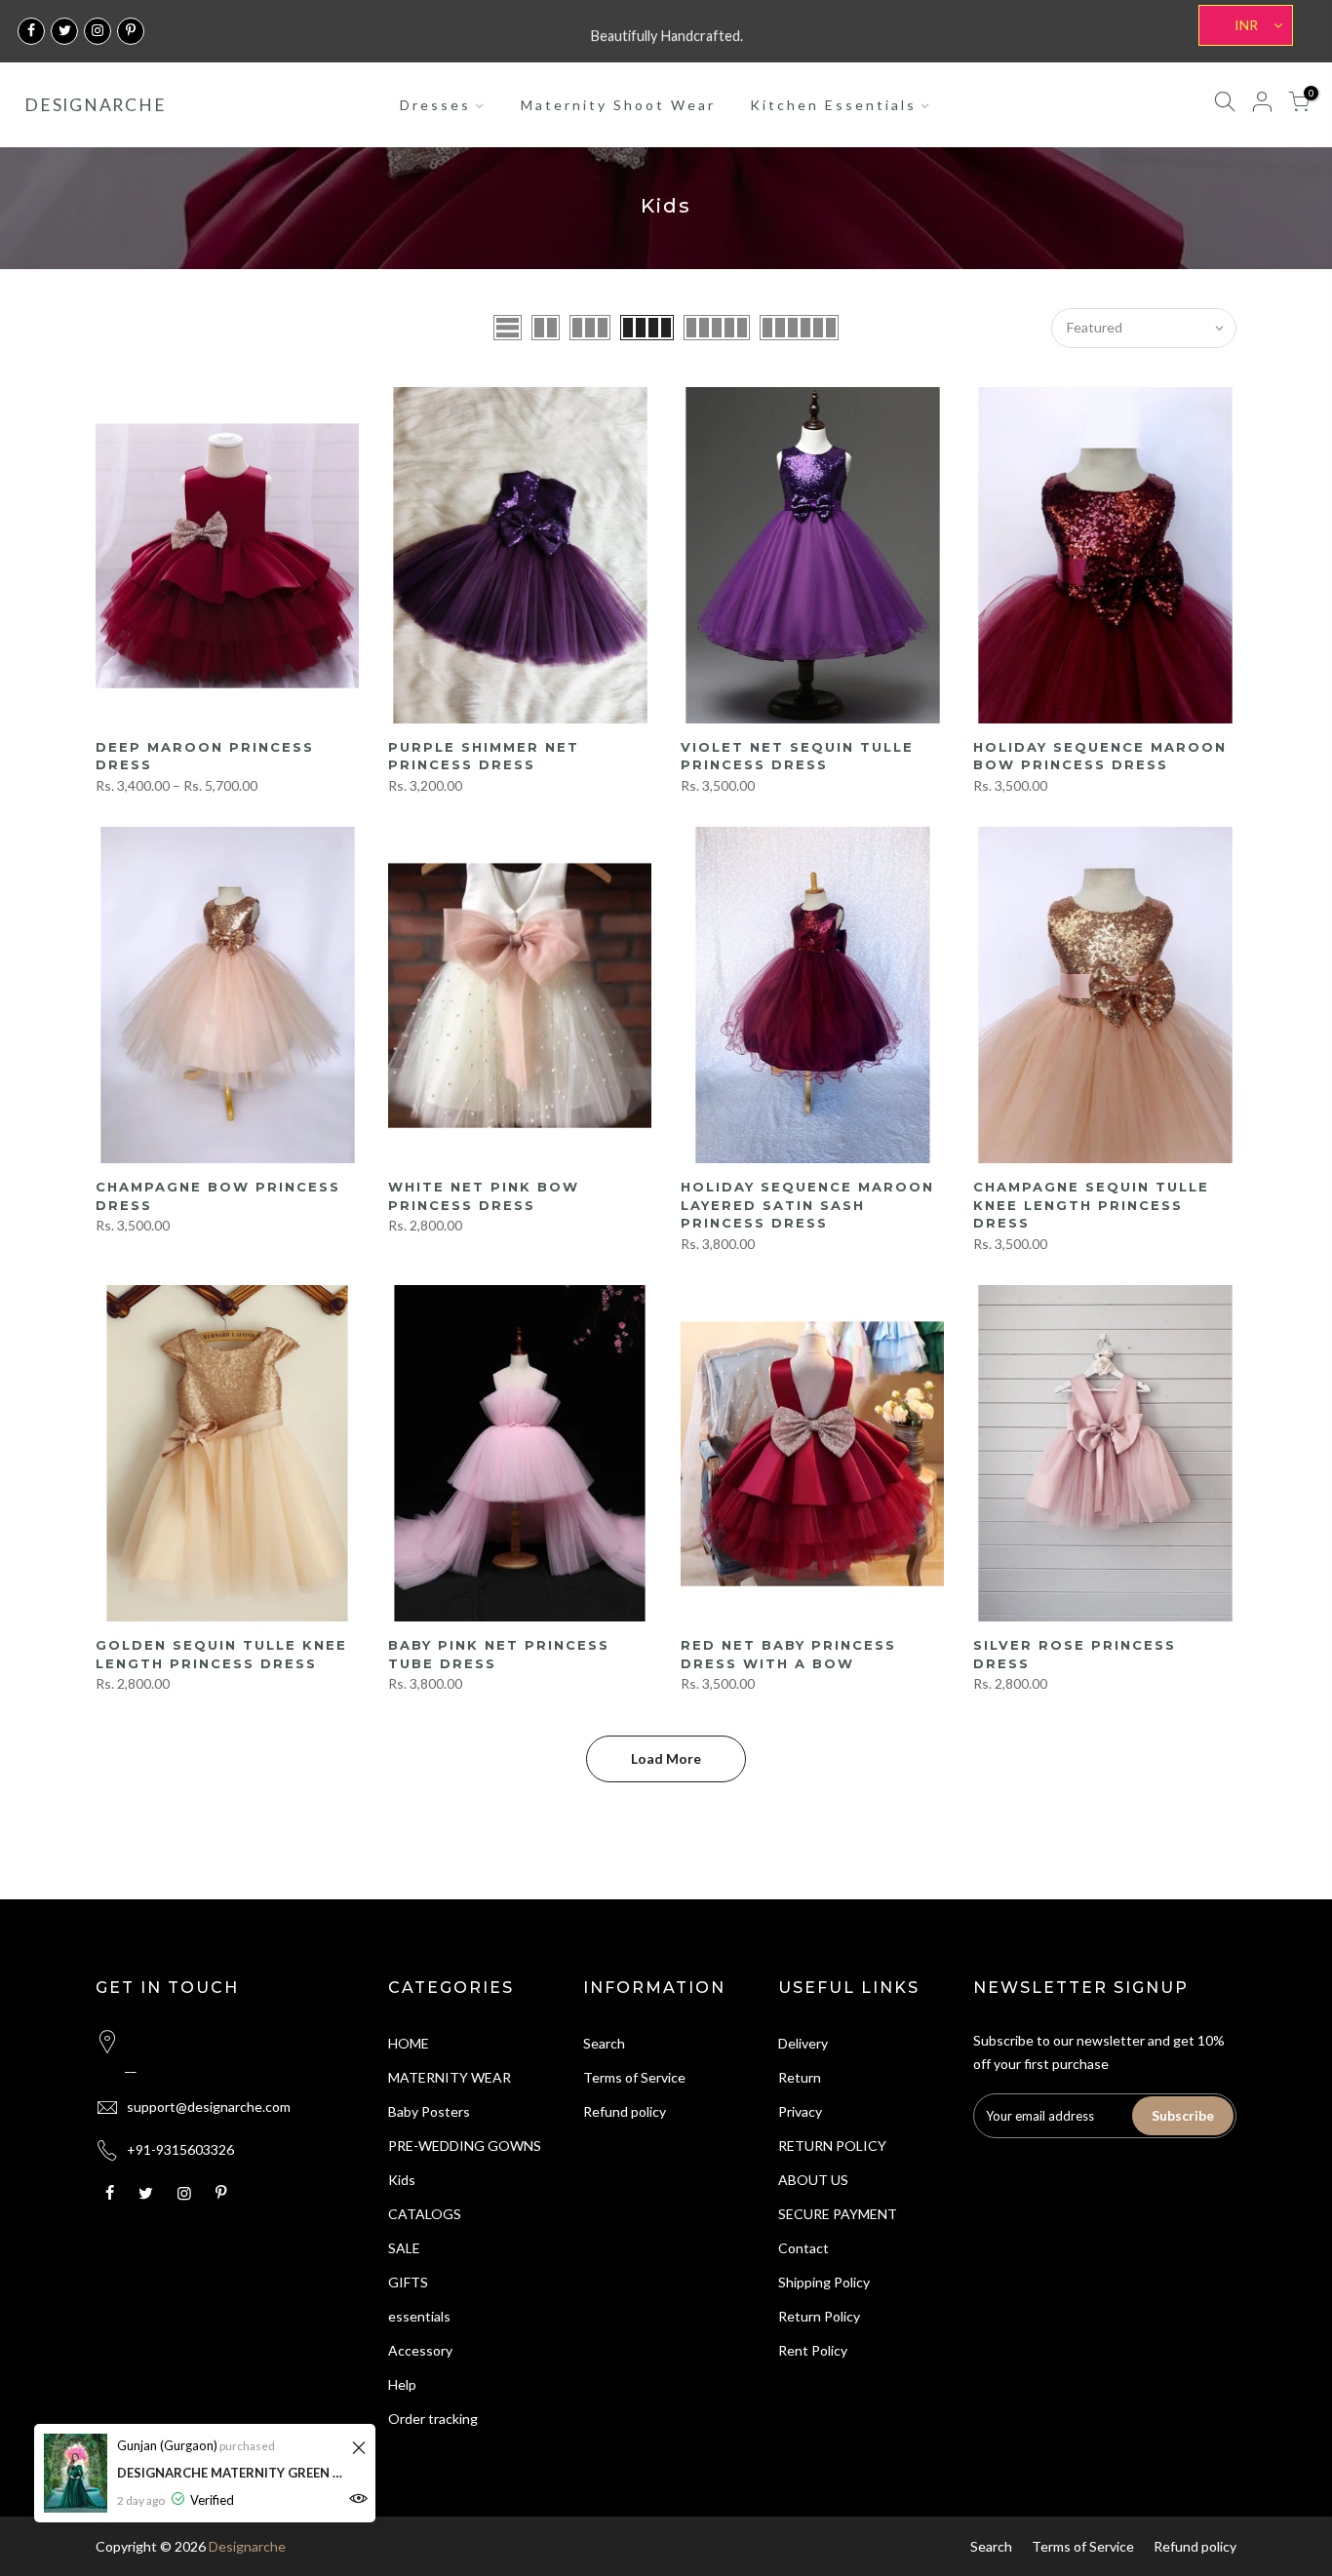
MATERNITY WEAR (450, 2077)
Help (402, 2384)
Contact (803, 2248)
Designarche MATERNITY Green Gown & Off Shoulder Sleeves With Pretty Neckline (232, 2473)
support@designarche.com (209, 2107)
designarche (95, 105)
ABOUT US (813, 2180)
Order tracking (433, 2419)
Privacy (800, 2111)
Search (604, 2043)
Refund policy (625, 2111)
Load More (666, 1758)
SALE (404, 2248)
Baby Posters (429, 2111)
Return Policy (819, 2316)
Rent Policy (813, 2350)
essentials (419, 2316)
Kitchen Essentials (833, 105)
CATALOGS (425, 2214)
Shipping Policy (824, 2282)
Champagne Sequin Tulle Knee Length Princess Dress (1091, 1205)
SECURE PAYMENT (838, 2214)
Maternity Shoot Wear (618, 105)
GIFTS (408, 2282)
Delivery (803, 2043)
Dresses (435, 105)
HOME (409, 2043)
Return (800, 2077)
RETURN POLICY (832, 2146)
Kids (402, 2180)
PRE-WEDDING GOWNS (465, 2146)
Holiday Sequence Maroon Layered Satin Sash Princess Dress (807, 1205)
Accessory (420, 2350)
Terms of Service (634, 2077)
